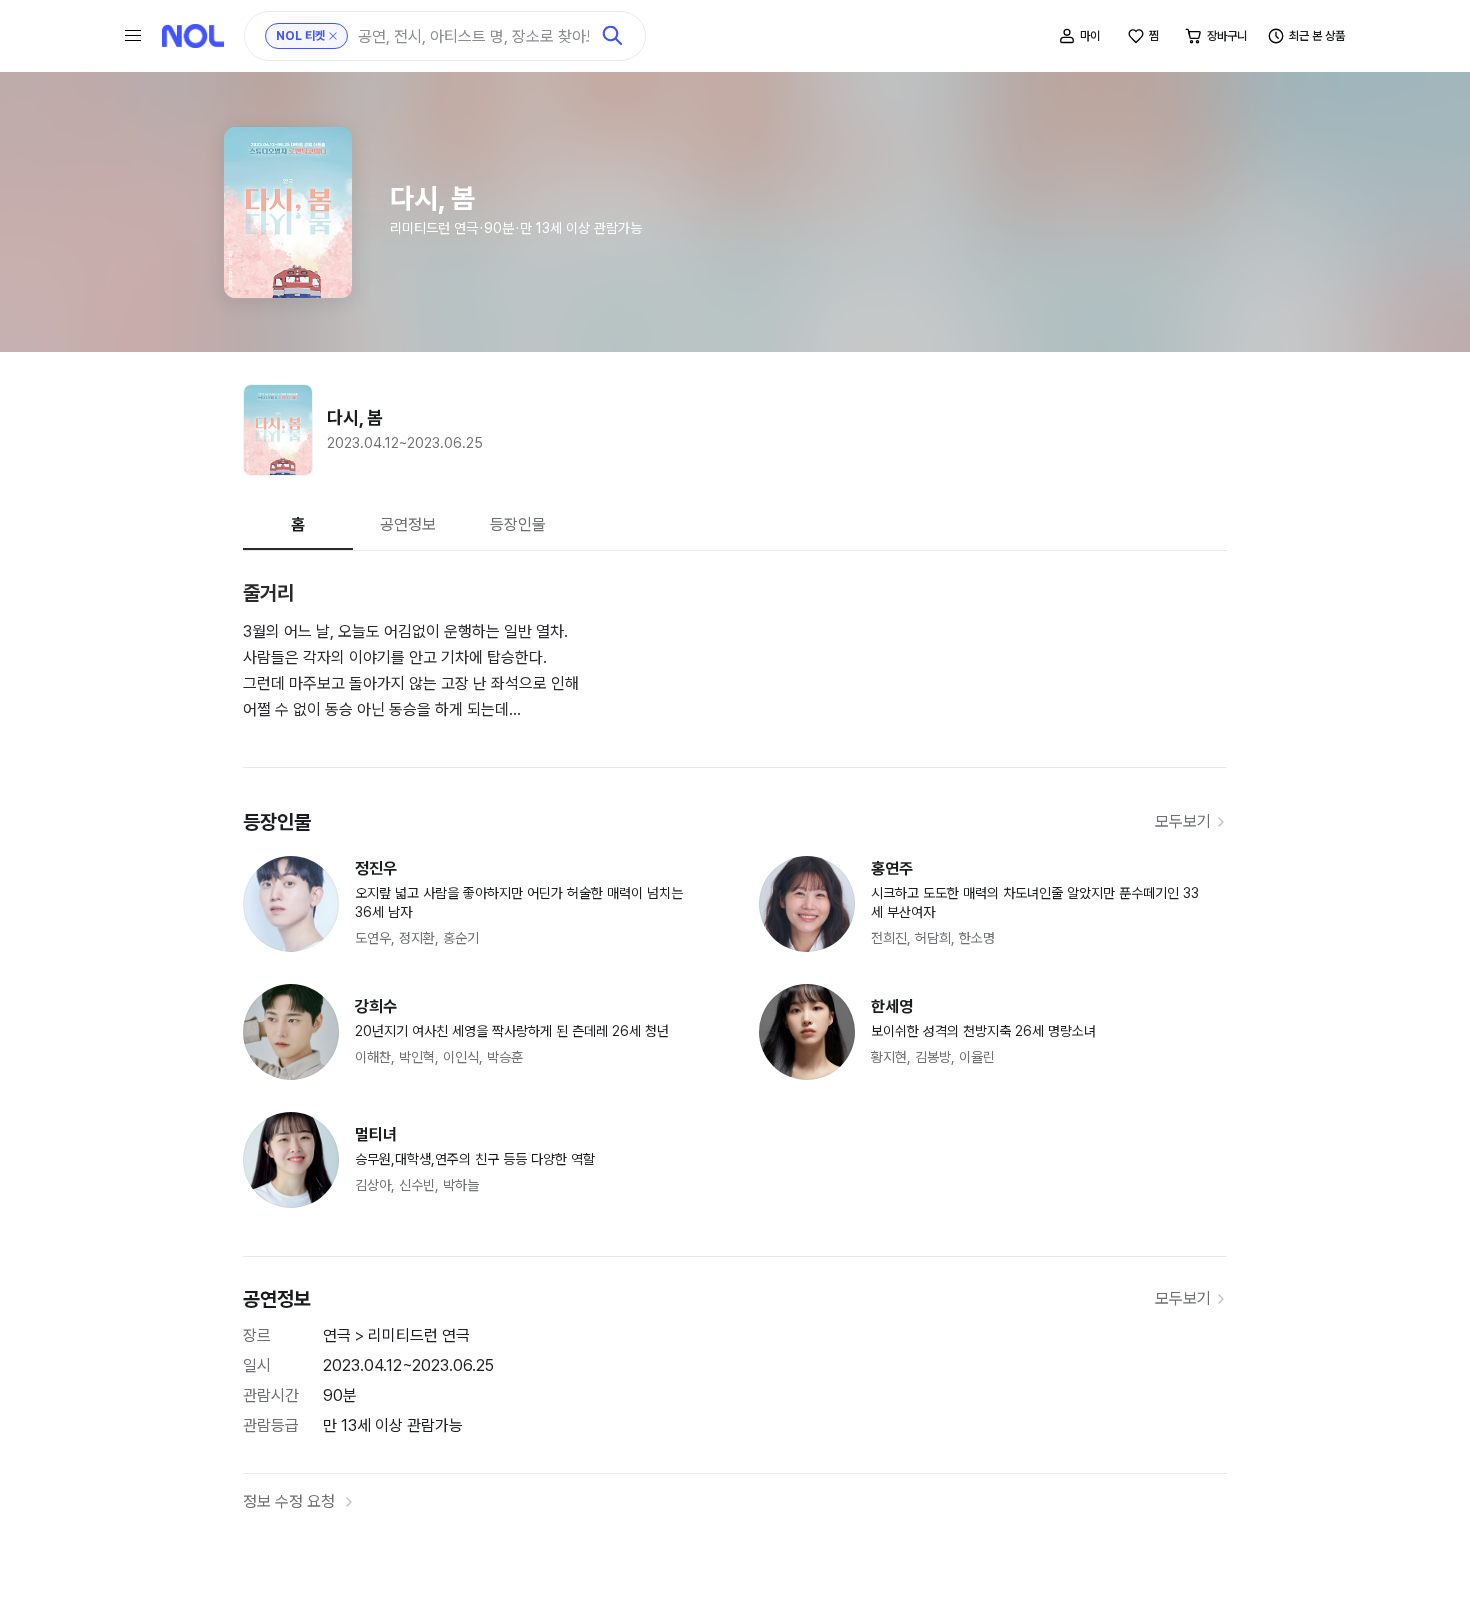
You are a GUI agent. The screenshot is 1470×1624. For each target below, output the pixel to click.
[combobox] (473, 36)
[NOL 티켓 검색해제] (333, 36)
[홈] (193, 36)
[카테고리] (133, 36)
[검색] (613, 36)
